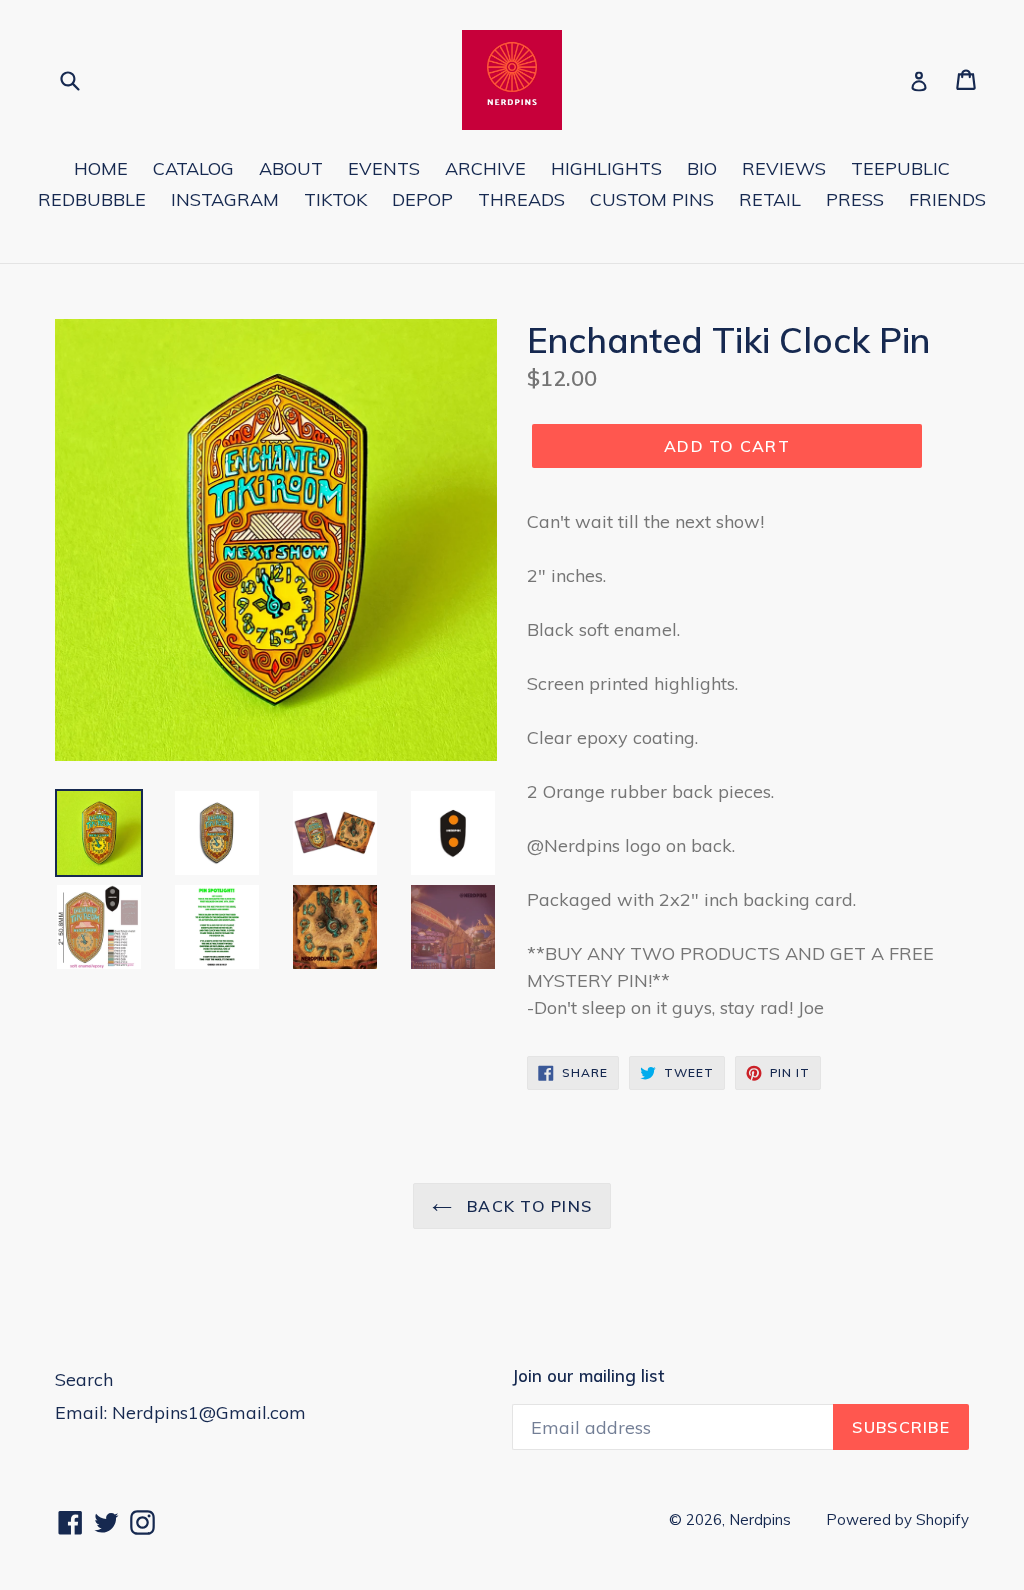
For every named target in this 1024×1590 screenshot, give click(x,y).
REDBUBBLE (92, 199)
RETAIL (770, 199)
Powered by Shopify (897, 1519)
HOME (101, 168)
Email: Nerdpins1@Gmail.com (180, 1412)
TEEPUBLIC (900, 168)
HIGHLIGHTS (606, 168)
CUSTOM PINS (652, 199)
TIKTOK (335, 199)
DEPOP (422, 199)
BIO (702, 168)
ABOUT (291, 168)
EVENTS (384, 168)
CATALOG (193, 168)
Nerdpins (760, 1519)
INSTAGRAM (225, 199)
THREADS (521, 199)
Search (84, 1379)
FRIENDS (947, 199)
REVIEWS (784, 168)
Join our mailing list (588, 1376)
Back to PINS (527, 1206)
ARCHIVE (485, 168)
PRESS (855, 199)
